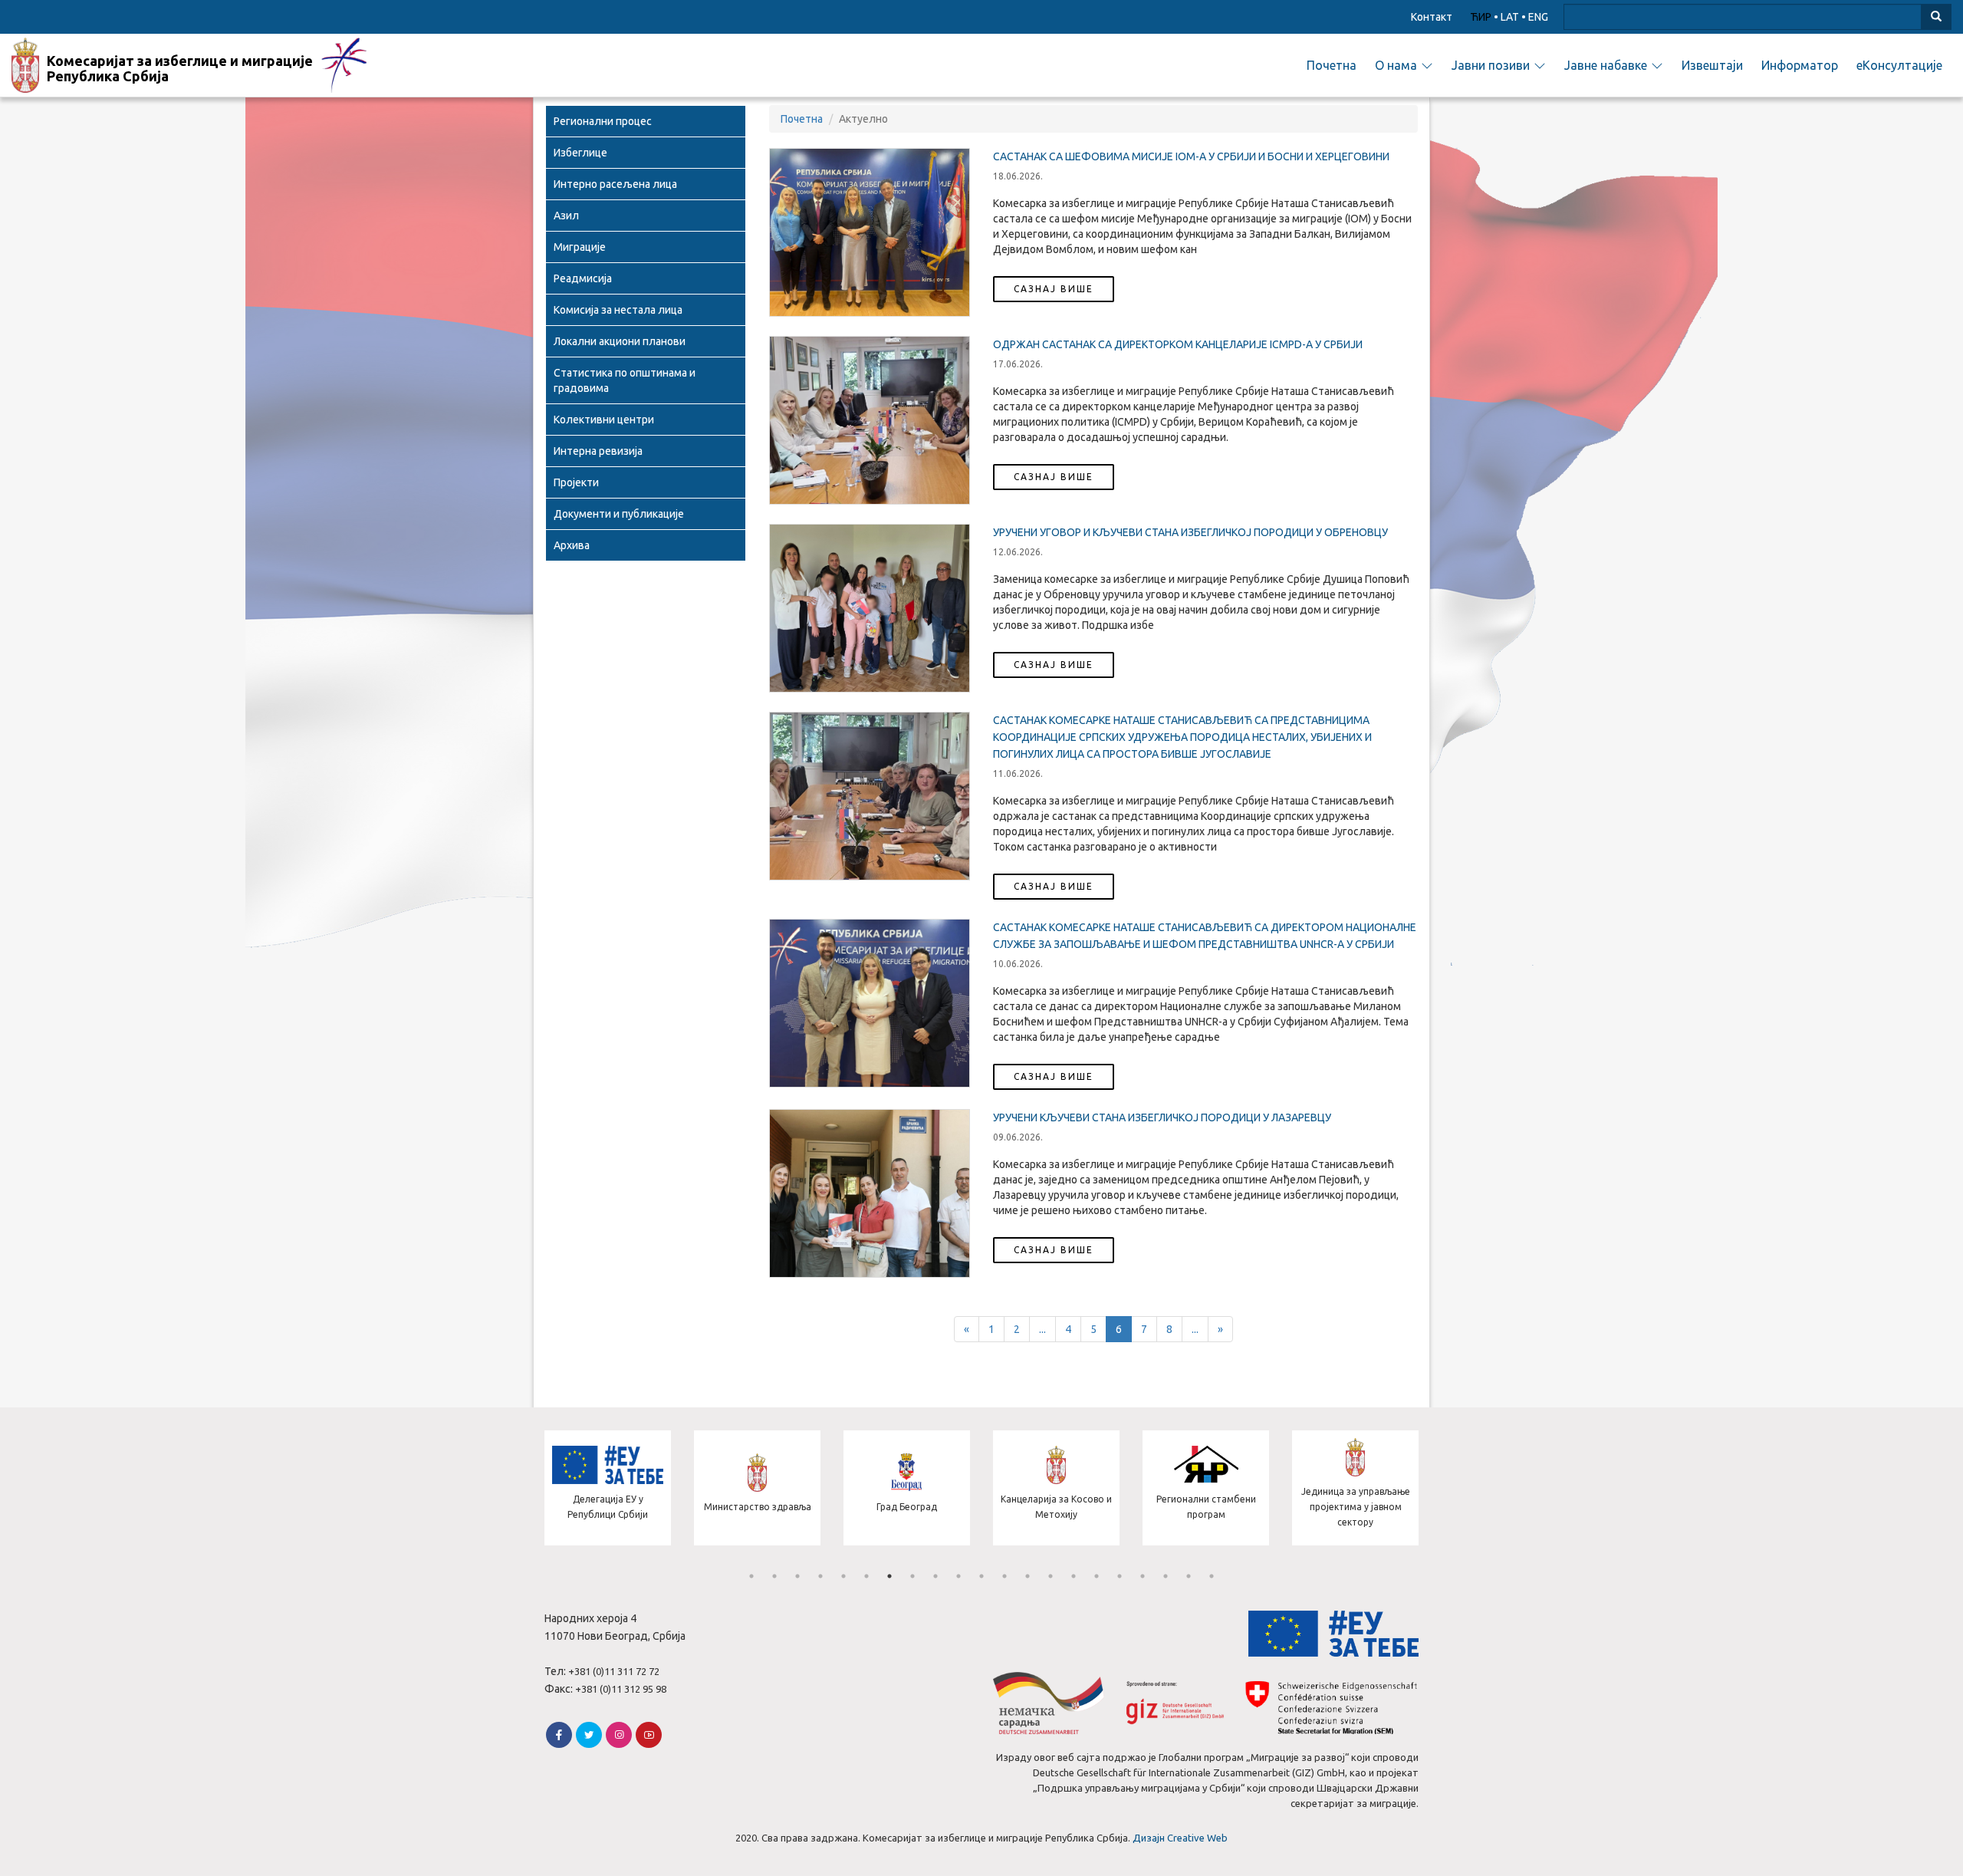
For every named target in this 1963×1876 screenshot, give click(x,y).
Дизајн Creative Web (1180, 1838)
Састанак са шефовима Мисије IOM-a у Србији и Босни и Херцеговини (1191, 156)
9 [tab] (935, 1576)
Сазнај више (1054, 289)
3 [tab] (797, 1576)
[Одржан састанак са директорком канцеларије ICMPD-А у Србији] (870, 420)
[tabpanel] (583, 1490)
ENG (1538, 17)
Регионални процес (603, 121)
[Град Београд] (882, 1542)
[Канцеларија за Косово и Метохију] (1032, 1542)
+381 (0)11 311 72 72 (614, 1671)
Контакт (1432, 17)
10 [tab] (958, 1576)
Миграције (580, 247)
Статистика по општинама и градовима (625, 380)
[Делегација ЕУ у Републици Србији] (583, 1542)
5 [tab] (843, 1576)
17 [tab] (1120, 1576)
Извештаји (1712, 65)
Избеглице (580, 153)
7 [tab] (889, 1576)
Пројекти (576, 482)
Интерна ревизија (598, 451)
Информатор (1800, 65)
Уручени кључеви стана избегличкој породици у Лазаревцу (1162, 1117)
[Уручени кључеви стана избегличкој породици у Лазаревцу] (870, 1193)
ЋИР (1481, 17)
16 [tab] (1097, 1576)
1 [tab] (751, 1576)
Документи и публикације (619, 514)
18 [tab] (1143, 1576)
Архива (572, 545)
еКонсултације (1899, 65)
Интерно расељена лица (615, 184)
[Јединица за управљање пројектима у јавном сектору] (1331, 1542)
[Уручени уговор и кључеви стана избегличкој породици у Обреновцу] (870, 608)
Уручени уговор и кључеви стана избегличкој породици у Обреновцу (1190, 532)
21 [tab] (1212, 1576)
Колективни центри (604, 420)
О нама (1396, 65)
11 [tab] (981, 1576)
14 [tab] (1051, 1576)
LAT (1510, 17)
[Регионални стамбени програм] (1181, 1542)
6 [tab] (866, 1576)
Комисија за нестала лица (618, 310)
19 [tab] (1166, 1576)
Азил (566, 216)
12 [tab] (1005, 1576)
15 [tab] (1074, 1576)
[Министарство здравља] (733, 1542)
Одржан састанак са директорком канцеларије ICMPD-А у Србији (1178, 344)
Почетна (1332, 65)
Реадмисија (583, 278)
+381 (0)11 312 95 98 (621, 1689)
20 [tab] (1189, 1576)
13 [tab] (1028, 1576)
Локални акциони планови (620, 341)
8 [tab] (912, 1576)
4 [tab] (820, 1576)
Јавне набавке (1606, 65)
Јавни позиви (1491, 65)
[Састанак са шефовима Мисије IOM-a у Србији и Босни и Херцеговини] (870, 232)
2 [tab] (774, 1576)
